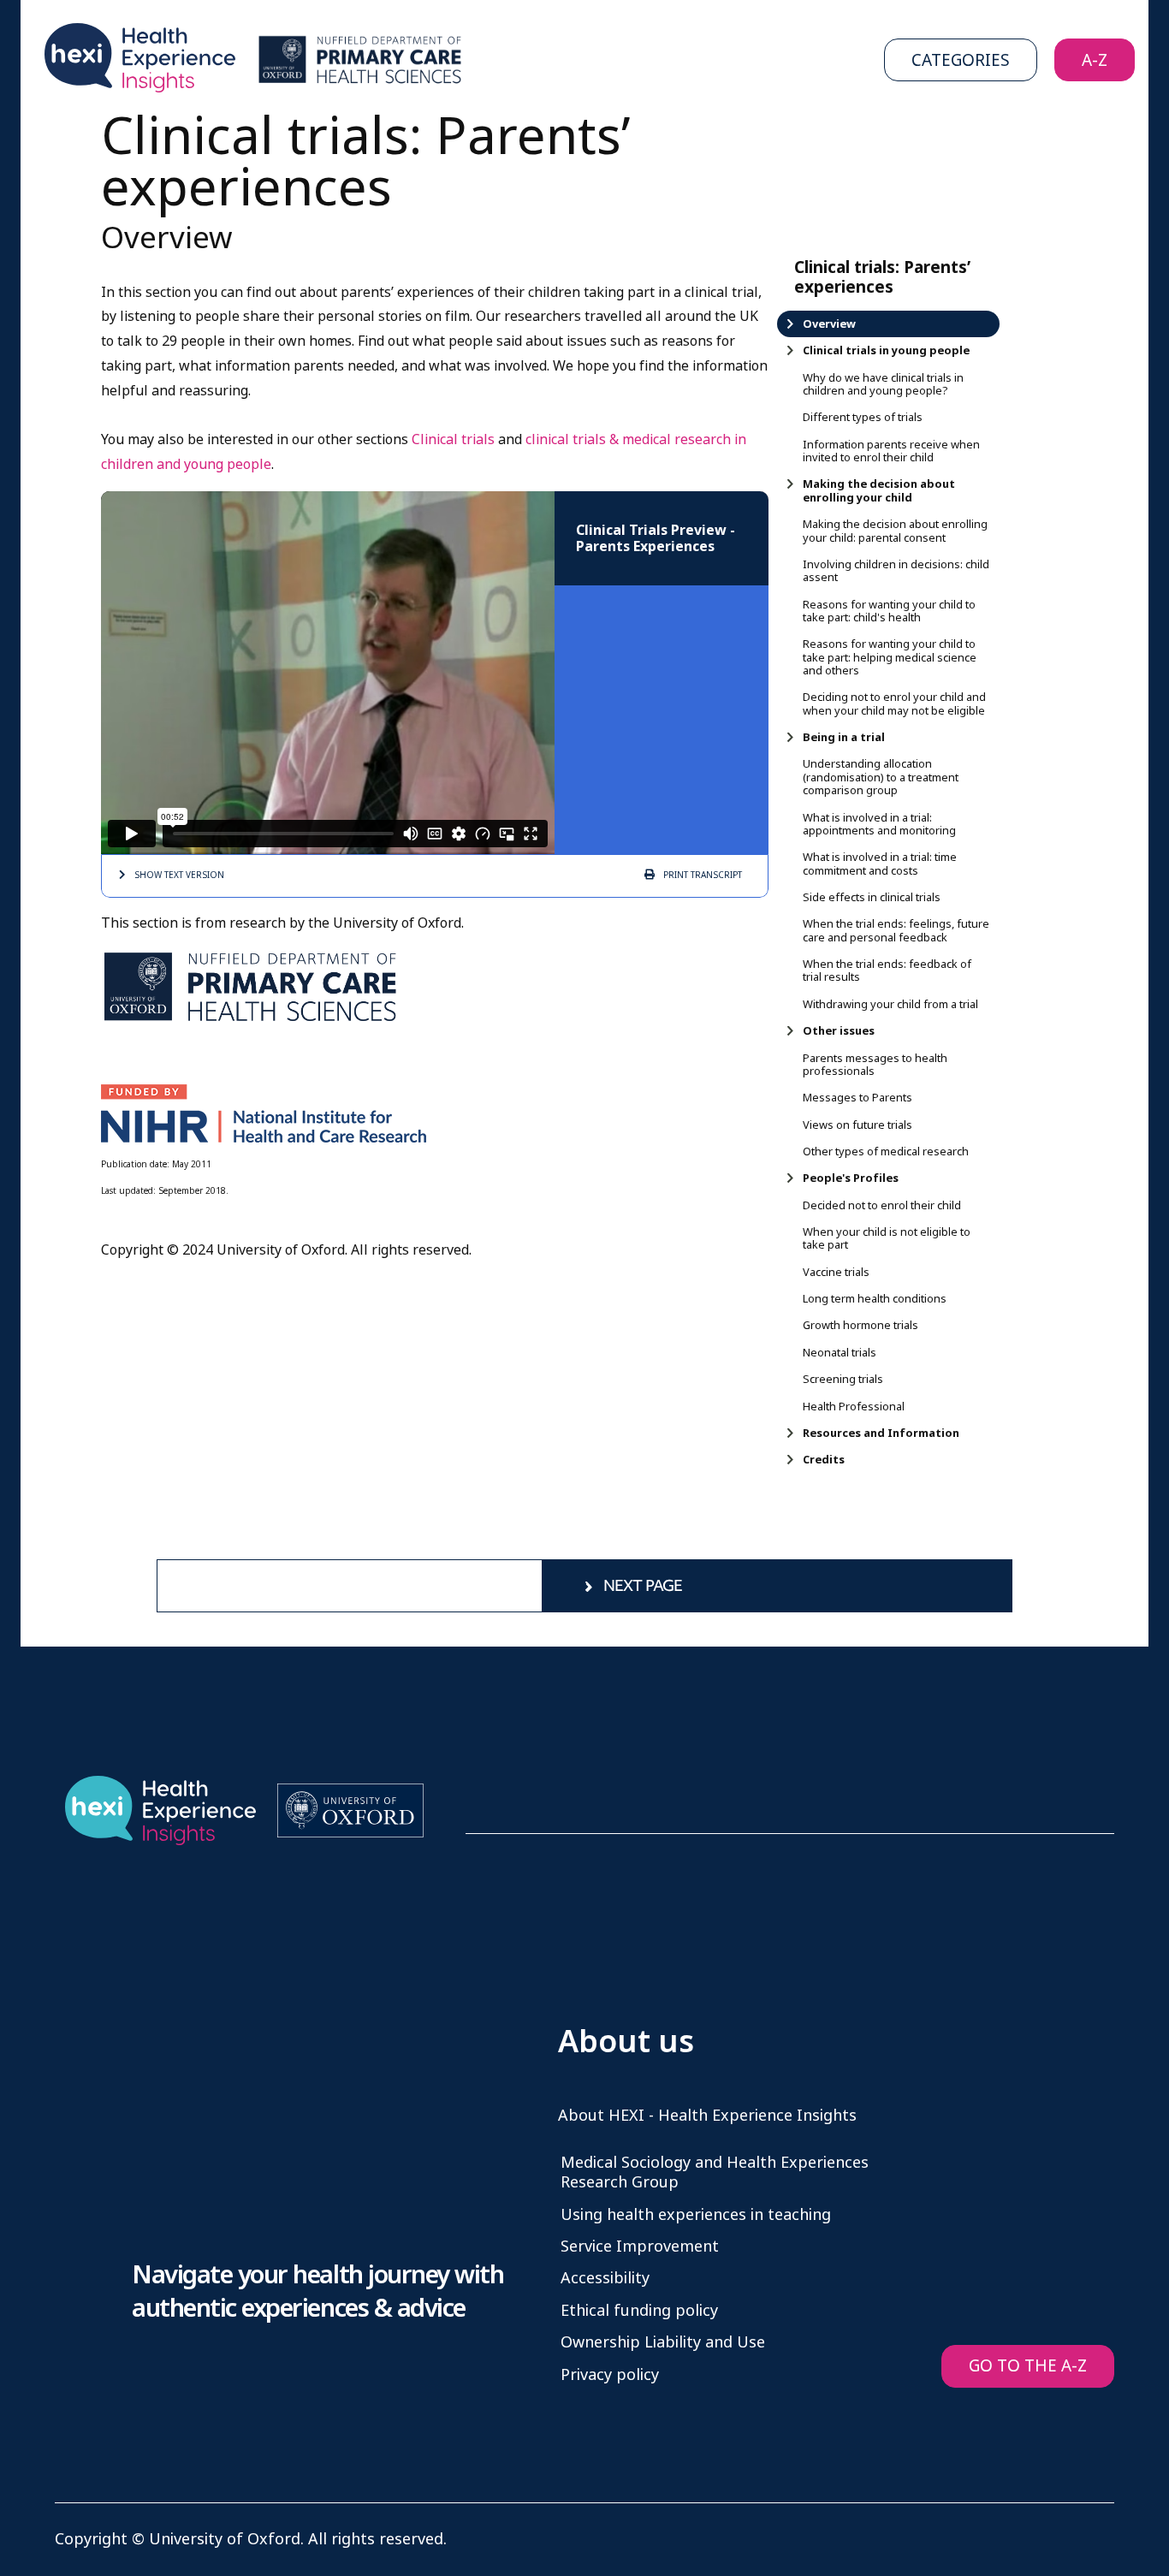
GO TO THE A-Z (1028, 2366)
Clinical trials (455, 439)
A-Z (1095, 60)
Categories (961, 60)
